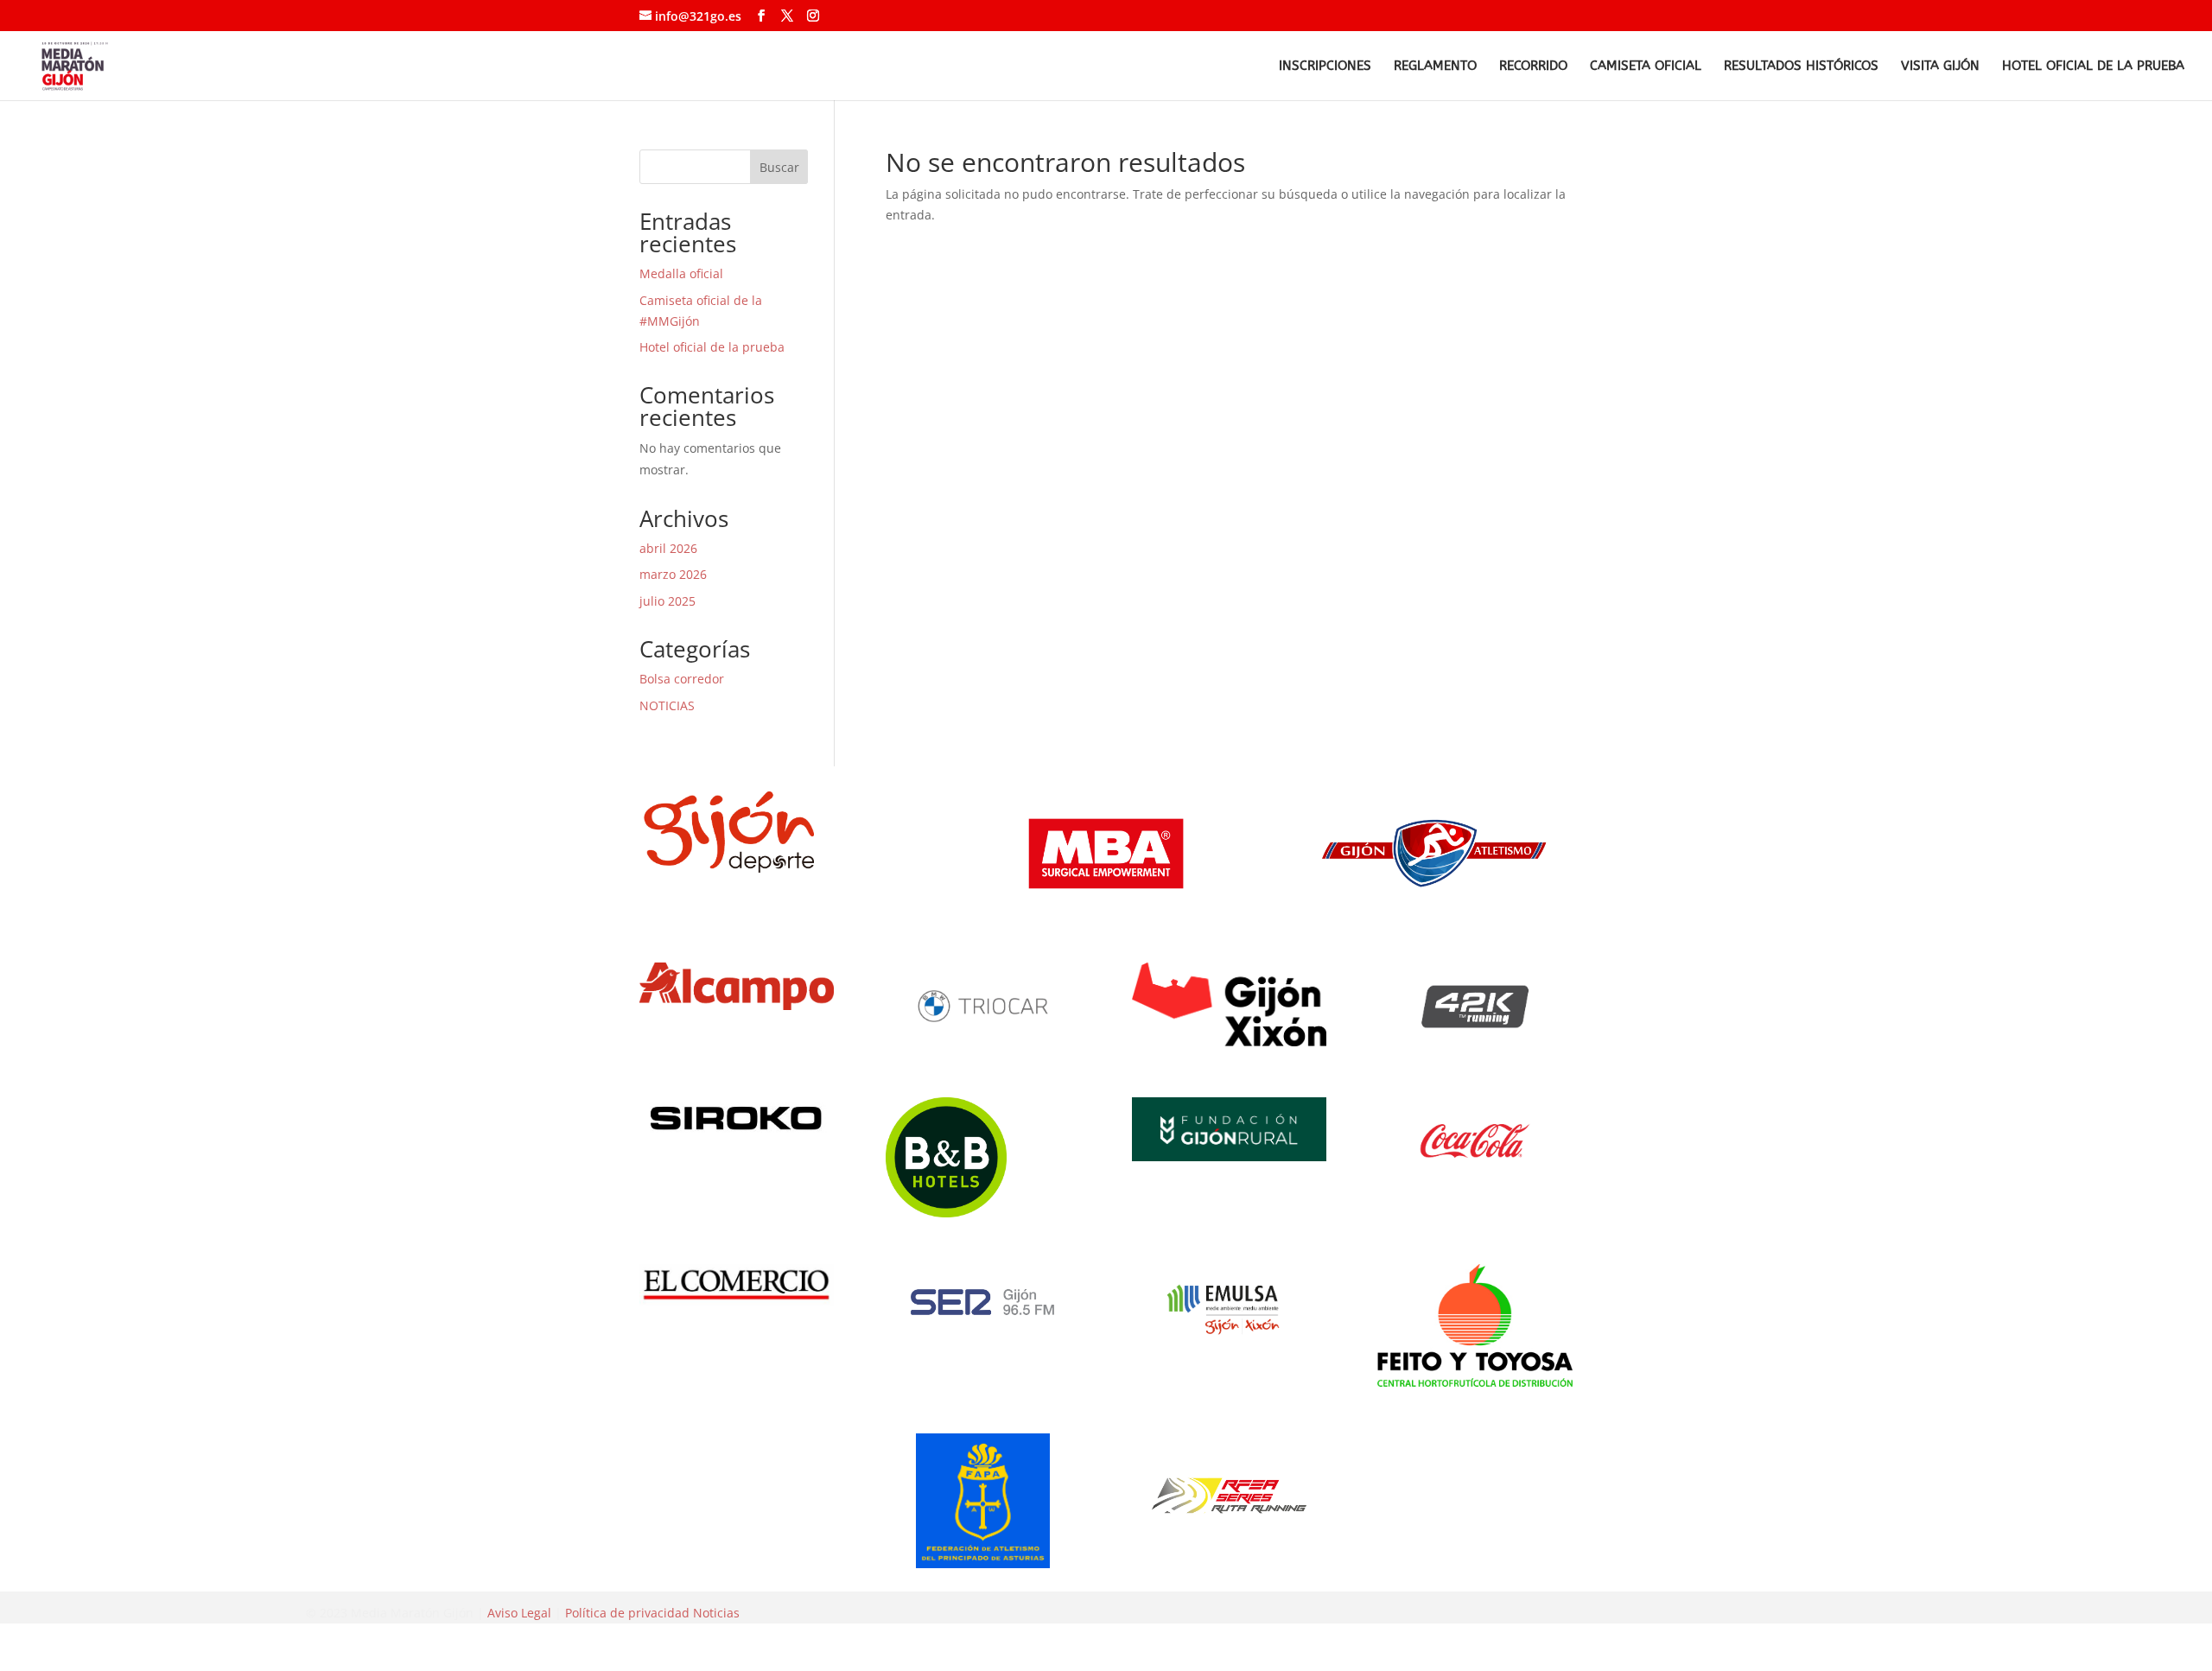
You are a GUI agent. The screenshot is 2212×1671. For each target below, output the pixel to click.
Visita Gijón (1940, 67)
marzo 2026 (673, 574)
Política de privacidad (627, 1613)
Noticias (716, 1613)
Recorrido (1533, 67)
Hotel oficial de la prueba (2093, 67)
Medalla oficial (681, 273)
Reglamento (1435, 67)
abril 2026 (668, 548)
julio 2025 (667, 601)
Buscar (779, 167)
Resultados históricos (1801, 67)
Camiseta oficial (1646, 67)
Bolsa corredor (682, 679)
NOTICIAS (667, 705)
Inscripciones (1325, 67)
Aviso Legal (519, 1613)
